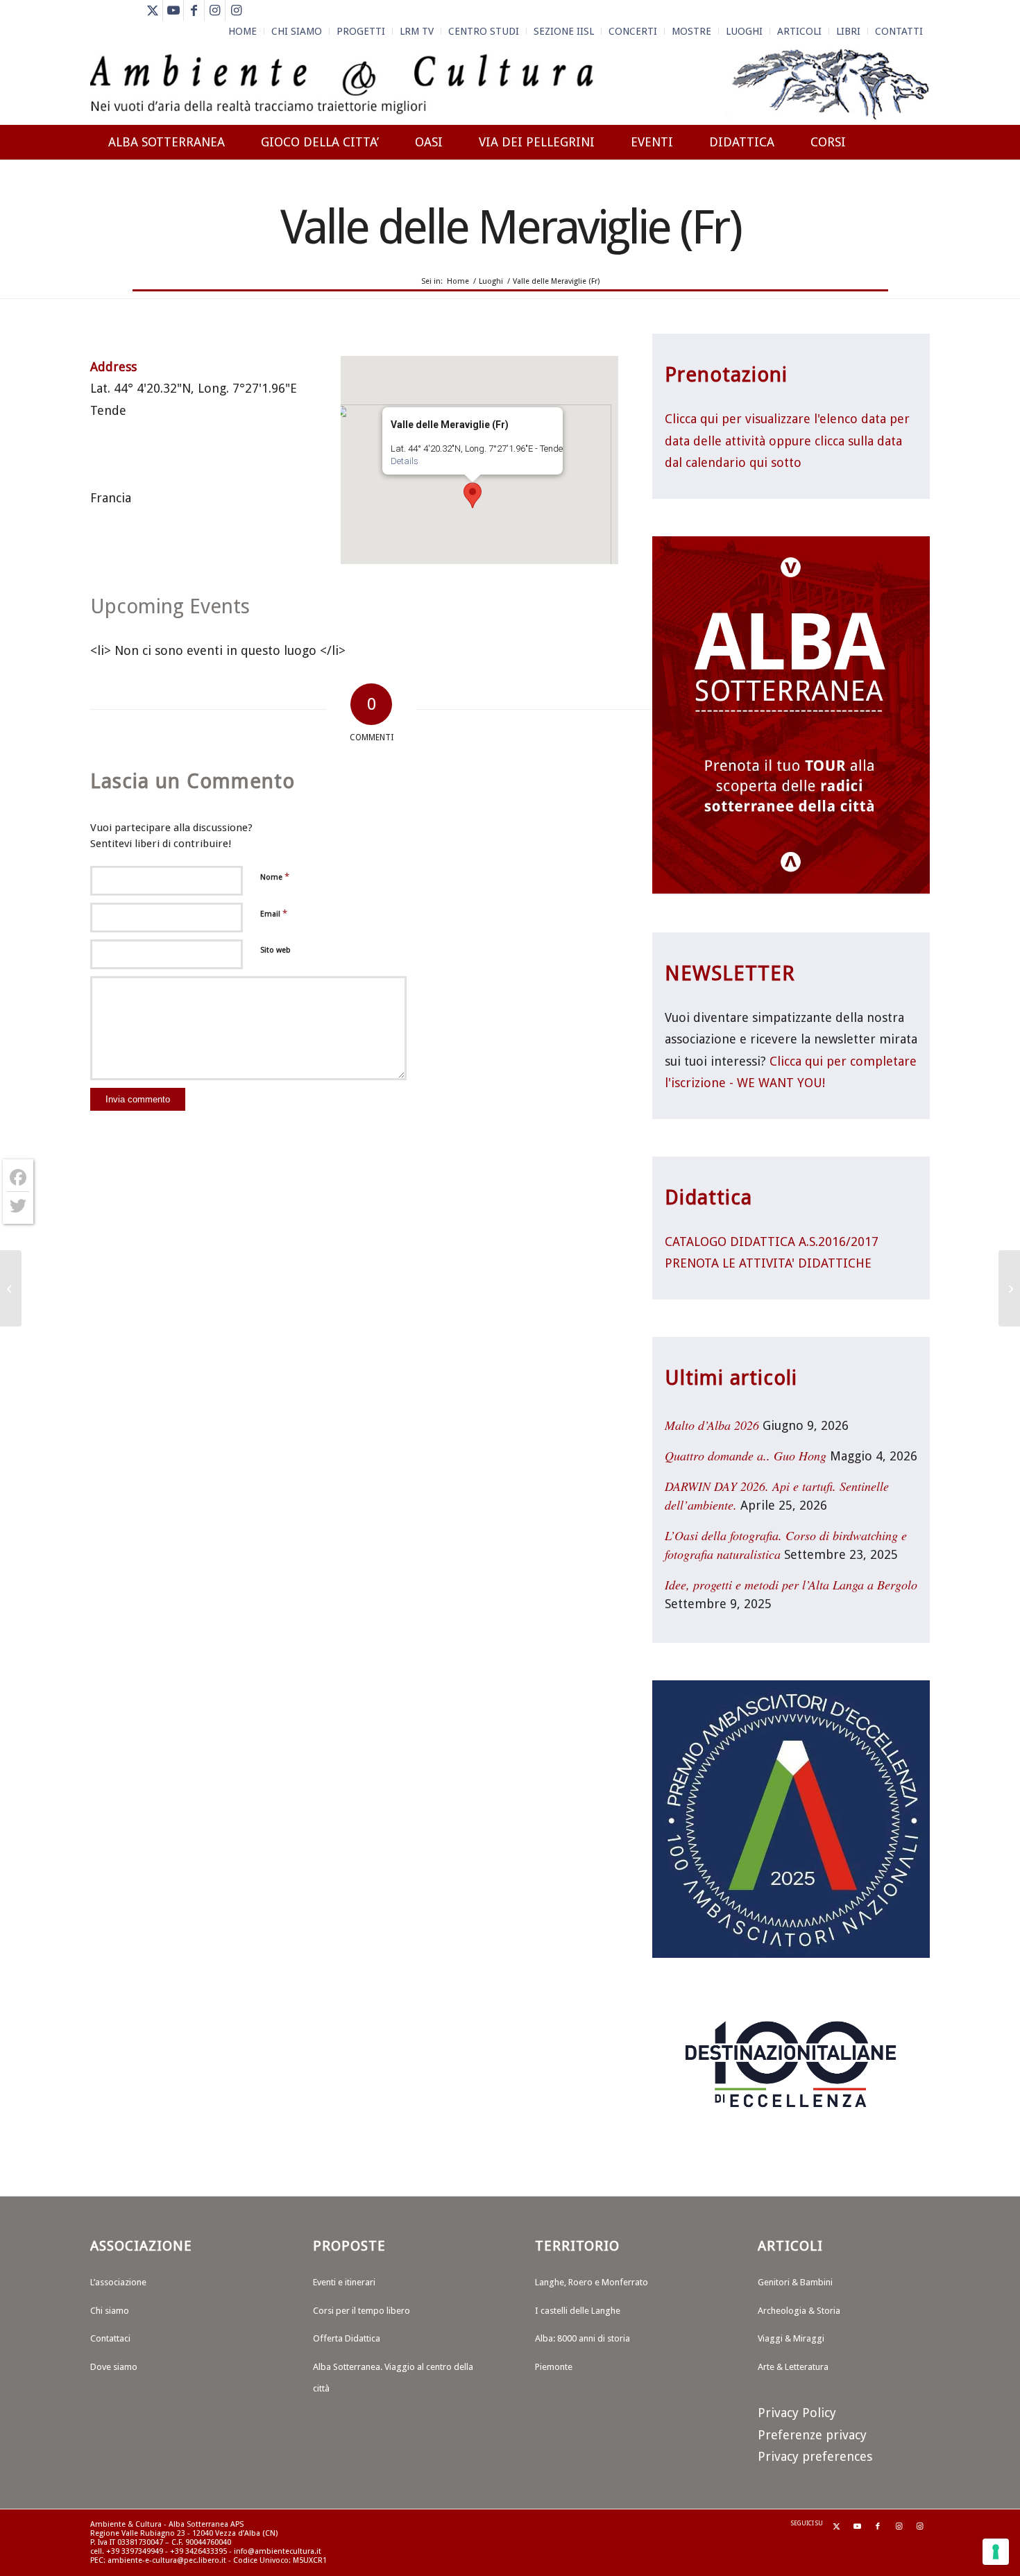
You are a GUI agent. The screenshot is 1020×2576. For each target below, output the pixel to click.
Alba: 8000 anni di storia (583, 2338)
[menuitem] (243, 31)
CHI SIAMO (297, 31)
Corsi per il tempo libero (362, 2311)
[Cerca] (916, 192)
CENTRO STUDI (484, 31)
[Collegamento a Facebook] (194, 10)
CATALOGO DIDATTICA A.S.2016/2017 (772, 1242)
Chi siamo (110, 2311)
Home (243, 31)
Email (274, 913)
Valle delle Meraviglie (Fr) (510, 227)
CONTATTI (899, 31)
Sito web (275, 950)
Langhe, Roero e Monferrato (592, 2282)
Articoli (799, 31)
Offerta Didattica (347, 2338)
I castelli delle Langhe (578, 2311)
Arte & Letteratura (793, 2367)
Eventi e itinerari (344, 2282)
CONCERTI (633, 31)
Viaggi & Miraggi (791, 2338)
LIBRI (848, 31)
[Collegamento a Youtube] (173, 10)
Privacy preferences (815, 2456)
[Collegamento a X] (152, 10)
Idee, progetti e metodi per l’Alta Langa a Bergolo (791, 1585)
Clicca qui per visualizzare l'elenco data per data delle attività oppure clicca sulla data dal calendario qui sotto (787, 441)
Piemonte (554, 2367)
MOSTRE (691, 31)
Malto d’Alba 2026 (712, 1425)
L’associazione (118, 2282)
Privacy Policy (797, 2413)
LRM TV (417, 31)
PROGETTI (361, 31)
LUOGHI (744, 31)
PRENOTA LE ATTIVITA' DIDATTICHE (768, 1263)
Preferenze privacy (812, 2435)
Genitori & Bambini (795, 2282)
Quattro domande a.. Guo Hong (746, 1456)
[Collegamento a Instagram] (215, 10)
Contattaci (110, 2338)
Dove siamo (114, 2367)
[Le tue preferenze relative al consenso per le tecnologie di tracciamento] (996, 2552)
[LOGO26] (510, 83)
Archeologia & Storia (799, 2311)
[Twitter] (18, 1206)
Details (405, 461)
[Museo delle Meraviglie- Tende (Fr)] (11, 1288)
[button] (473, 495)
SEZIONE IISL (564, 31)
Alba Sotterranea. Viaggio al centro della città (393, 2378)
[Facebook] (18, 1178)
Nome (275, 877)
